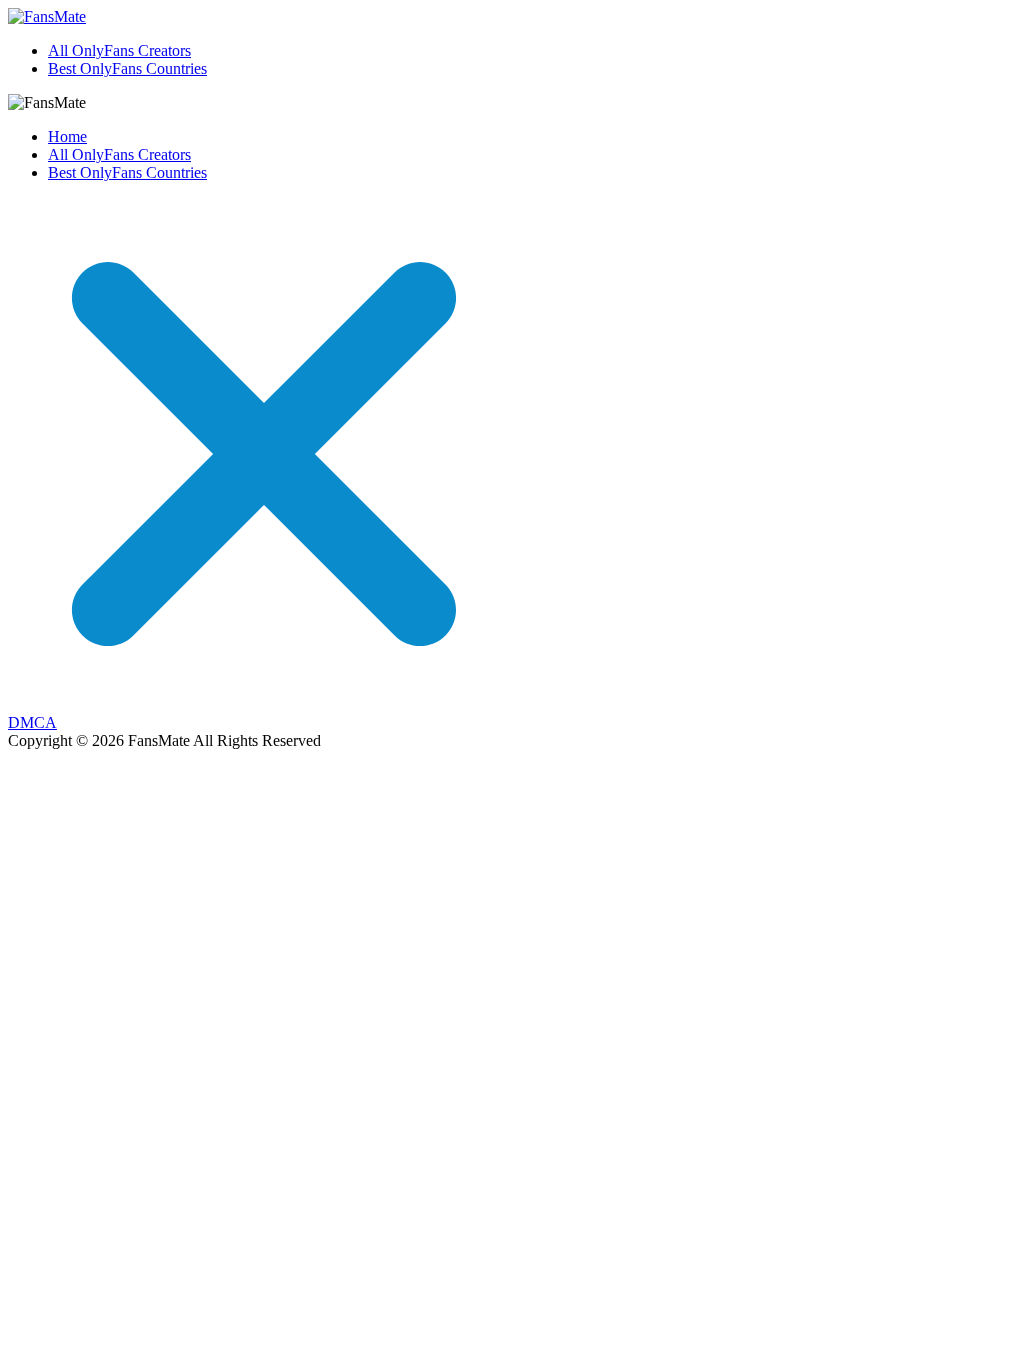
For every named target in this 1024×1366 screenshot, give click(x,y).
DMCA (32, 722)
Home (67, 136)
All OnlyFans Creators (119, 50)
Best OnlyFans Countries (127, 68)
